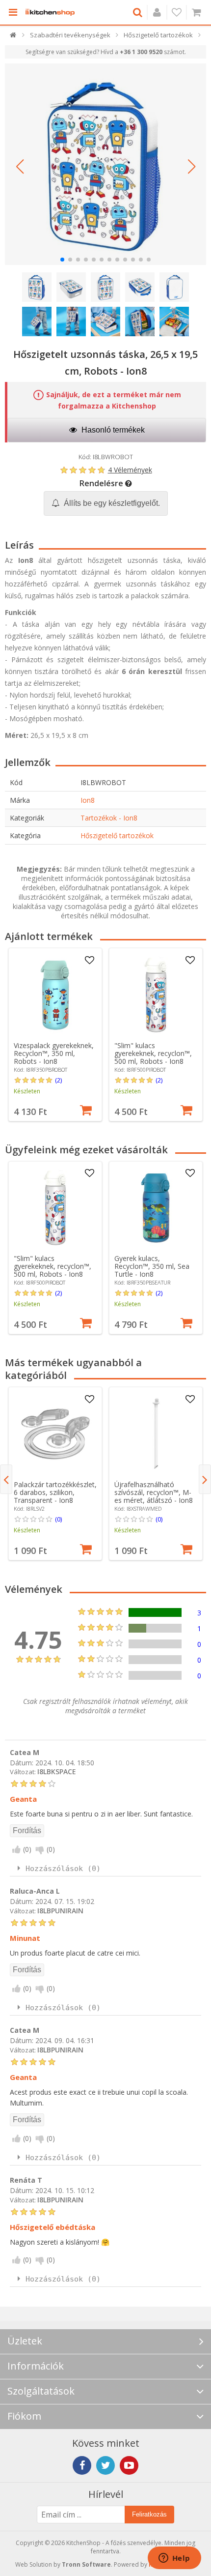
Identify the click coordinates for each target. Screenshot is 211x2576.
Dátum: (22, 1762)
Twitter (105, 2465)
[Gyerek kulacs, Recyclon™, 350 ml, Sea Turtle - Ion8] (156, 1208)
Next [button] (205, 1479)
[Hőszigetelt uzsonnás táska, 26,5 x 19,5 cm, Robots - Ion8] (105, 164)
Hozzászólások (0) (63, 1869)
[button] (20, 167)
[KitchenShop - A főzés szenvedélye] (50, 12)
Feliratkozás (149, 2514)
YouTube (129, 2465)
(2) (58, 1080)
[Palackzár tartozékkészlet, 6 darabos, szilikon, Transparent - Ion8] (55, 1434)
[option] (55, 1035)
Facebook (82, 2465)
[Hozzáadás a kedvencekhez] (89, 961)
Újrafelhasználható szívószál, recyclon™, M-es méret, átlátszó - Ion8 (154, 1492)
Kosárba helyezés (86, 1109)
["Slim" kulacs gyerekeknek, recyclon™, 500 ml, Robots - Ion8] (156, 995)
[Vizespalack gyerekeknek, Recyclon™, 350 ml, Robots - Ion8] (55, 995)
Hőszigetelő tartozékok (117, 835)
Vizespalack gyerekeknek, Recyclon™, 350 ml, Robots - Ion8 (54, 1053)
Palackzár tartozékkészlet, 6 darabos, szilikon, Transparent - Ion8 (55, 1492)
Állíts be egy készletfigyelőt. (111, 503)
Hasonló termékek (112, 430)
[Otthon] (13, 37)
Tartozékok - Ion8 (109, 818)
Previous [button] (6, 1479)
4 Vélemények (130, 470)
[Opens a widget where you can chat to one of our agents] (174, 2559)
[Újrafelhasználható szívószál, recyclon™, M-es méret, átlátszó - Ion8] (156, 1434)
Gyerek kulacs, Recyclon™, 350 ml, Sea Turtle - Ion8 (152, 1266)
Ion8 (88, 800)
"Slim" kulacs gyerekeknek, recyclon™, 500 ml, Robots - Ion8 (153, 1053)
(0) (58, 1519)
